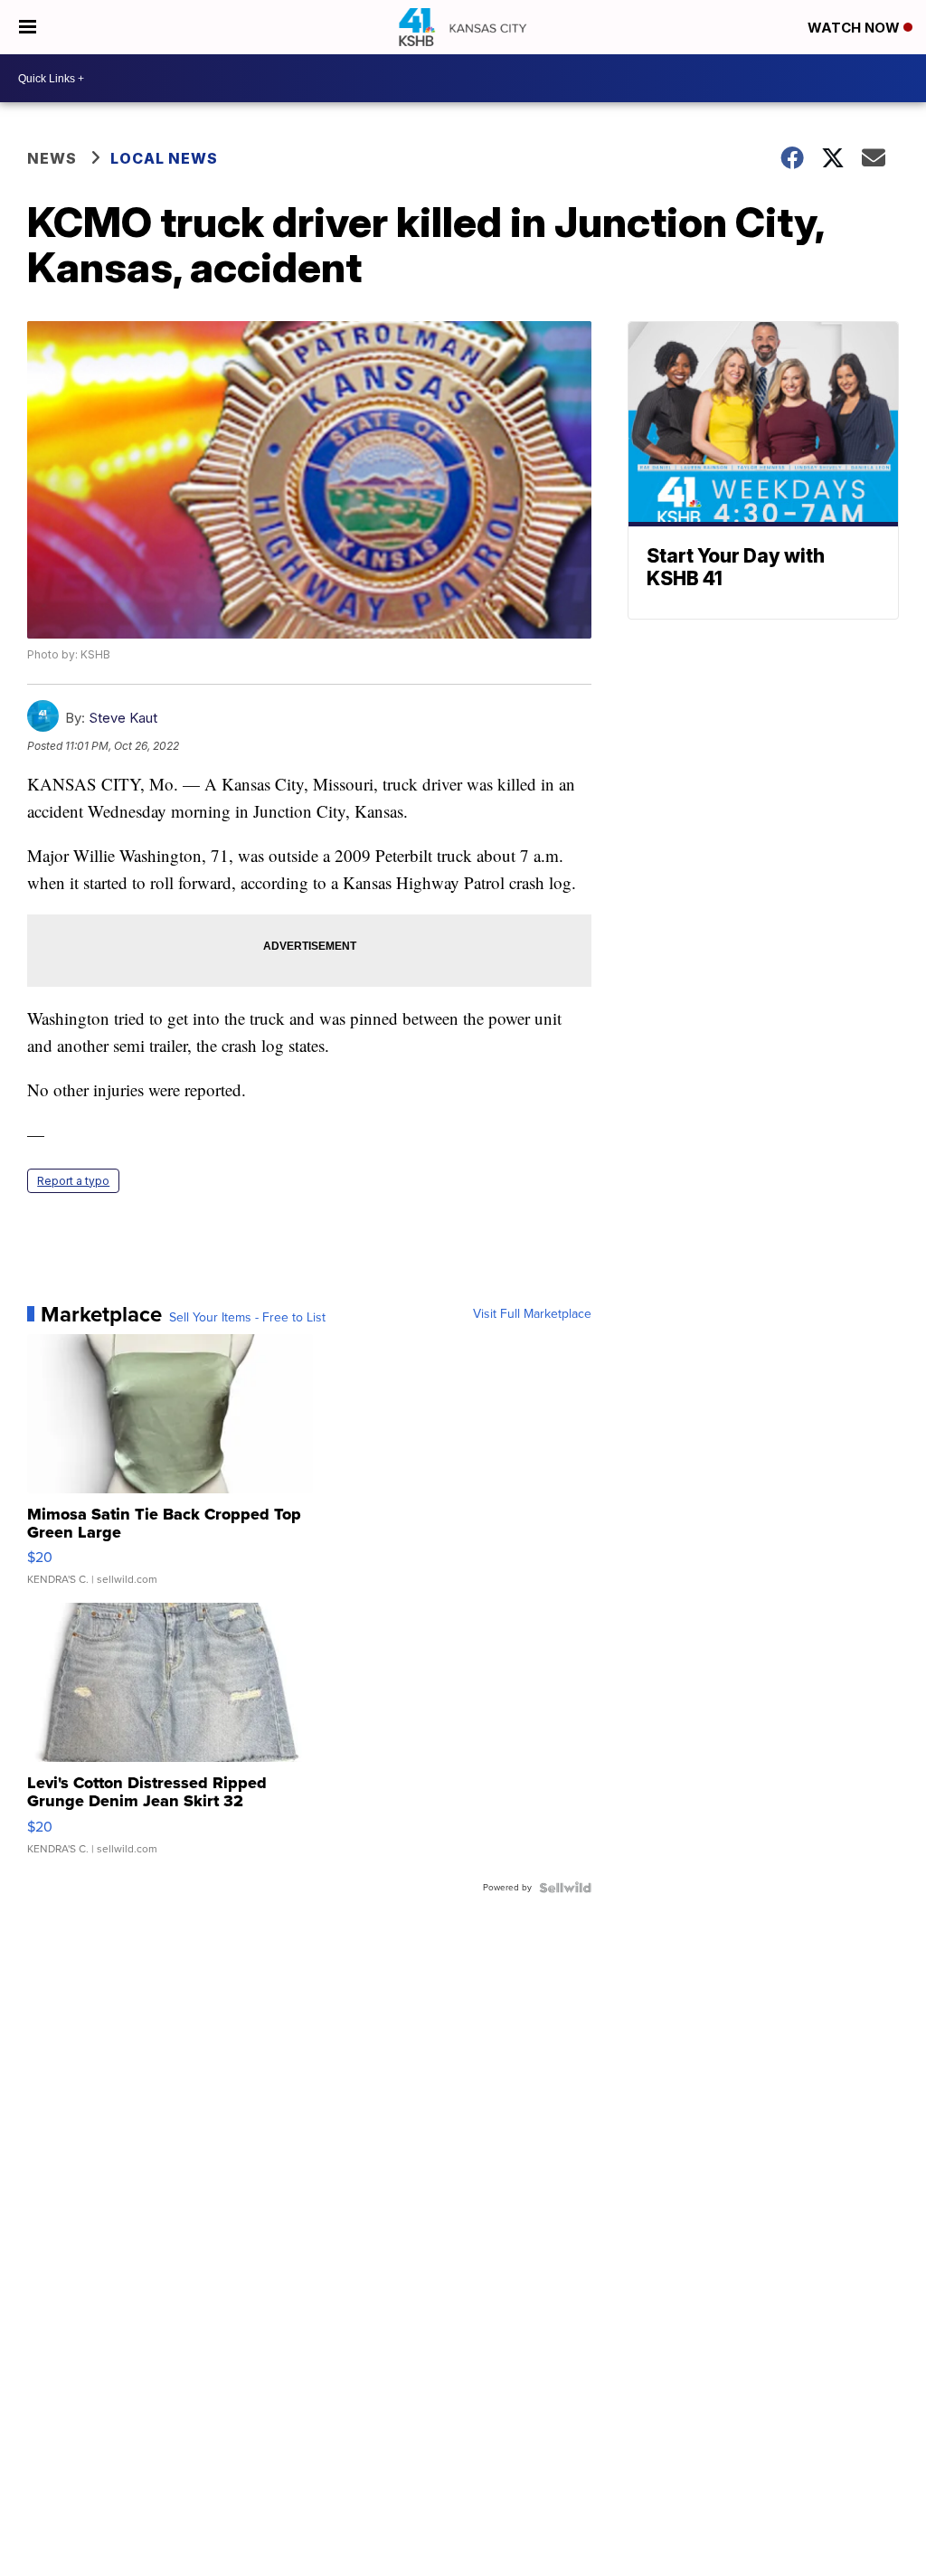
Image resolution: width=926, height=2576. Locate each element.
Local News (164, 158)
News (52, 158)
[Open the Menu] (28, 27)
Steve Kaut (123, 718)
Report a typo (73, 1181)
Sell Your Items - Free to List (247, 1318)
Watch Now (855, 28)
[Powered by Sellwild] (565, 1888)
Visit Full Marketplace (532, 1314)
